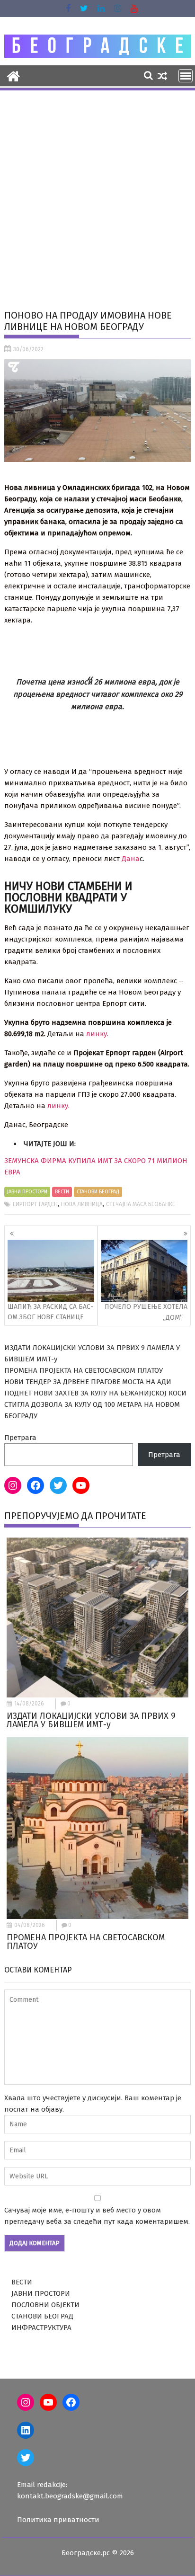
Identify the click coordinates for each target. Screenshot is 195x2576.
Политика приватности (58, 2520)
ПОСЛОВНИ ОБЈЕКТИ (45, 2305)
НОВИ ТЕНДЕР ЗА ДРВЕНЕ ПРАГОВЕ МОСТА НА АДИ (88, 1382)
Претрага (20, 1438)
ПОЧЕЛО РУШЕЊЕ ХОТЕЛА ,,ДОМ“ (146, 1312)
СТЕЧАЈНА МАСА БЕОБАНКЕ (141, 1204)
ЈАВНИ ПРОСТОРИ (27, 1192)
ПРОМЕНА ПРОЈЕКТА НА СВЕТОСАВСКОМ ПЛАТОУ (84, 1370)
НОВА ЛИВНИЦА (82, 1204)
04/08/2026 (30, 1925)
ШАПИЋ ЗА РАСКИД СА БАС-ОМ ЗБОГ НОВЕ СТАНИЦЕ (50, 1312)
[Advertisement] (97, 194)
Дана (131, 859)
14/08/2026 (29, 1704)
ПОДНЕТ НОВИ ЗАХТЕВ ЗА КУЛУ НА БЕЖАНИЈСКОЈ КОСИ (95, 1393)
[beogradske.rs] (13, 75)
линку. (97, 1034)
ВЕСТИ (62, 1192)
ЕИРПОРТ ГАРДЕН (35, 1204)
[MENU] (186, 76)
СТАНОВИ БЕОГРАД (98, 1192)
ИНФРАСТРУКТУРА (41, 2327)
